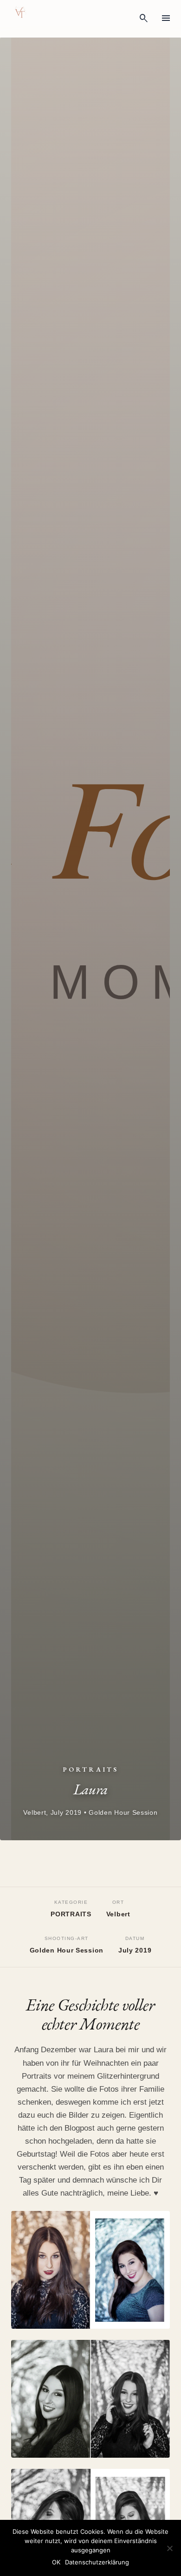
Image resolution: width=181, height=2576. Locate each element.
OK (56, 2562)
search (144, 19)
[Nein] (169, 2548)
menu (166, 19)
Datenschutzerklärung (97, 2562)
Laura (105, 2050)
